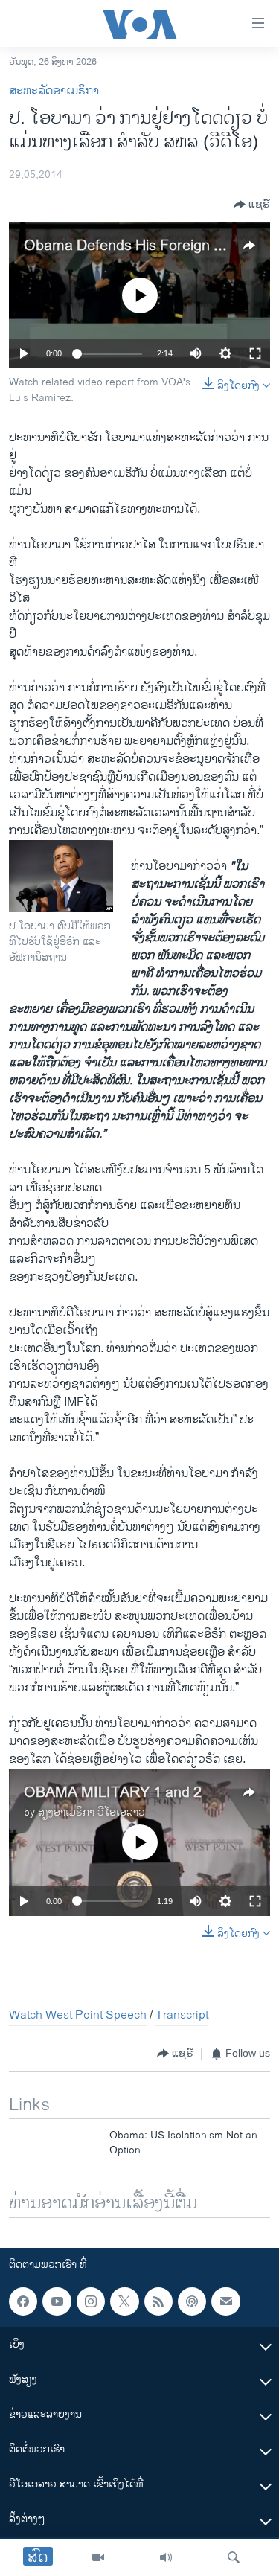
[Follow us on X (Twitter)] (124, 2301)
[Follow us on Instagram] (91, 2301)
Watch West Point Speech (78, 2015)
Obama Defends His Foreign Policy (138, 246)
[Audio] (166, 2557)
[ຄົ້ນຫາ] (234, 2557)
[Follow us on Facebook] (23, 2301)
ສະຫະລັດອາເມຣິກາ (54, 91)
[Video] (98, 2557)
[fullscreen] (255, 353)
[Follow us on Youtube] (57, 2301)
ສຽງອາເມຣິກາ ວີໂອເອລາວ (92, 1812)
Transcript (182, 2015)
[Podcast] (192, 2301)
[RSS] (158, 2301)
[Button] (252, 205)
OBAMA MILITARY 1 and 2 (113, 1793)
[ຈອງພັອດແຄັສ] (225, 2301)
